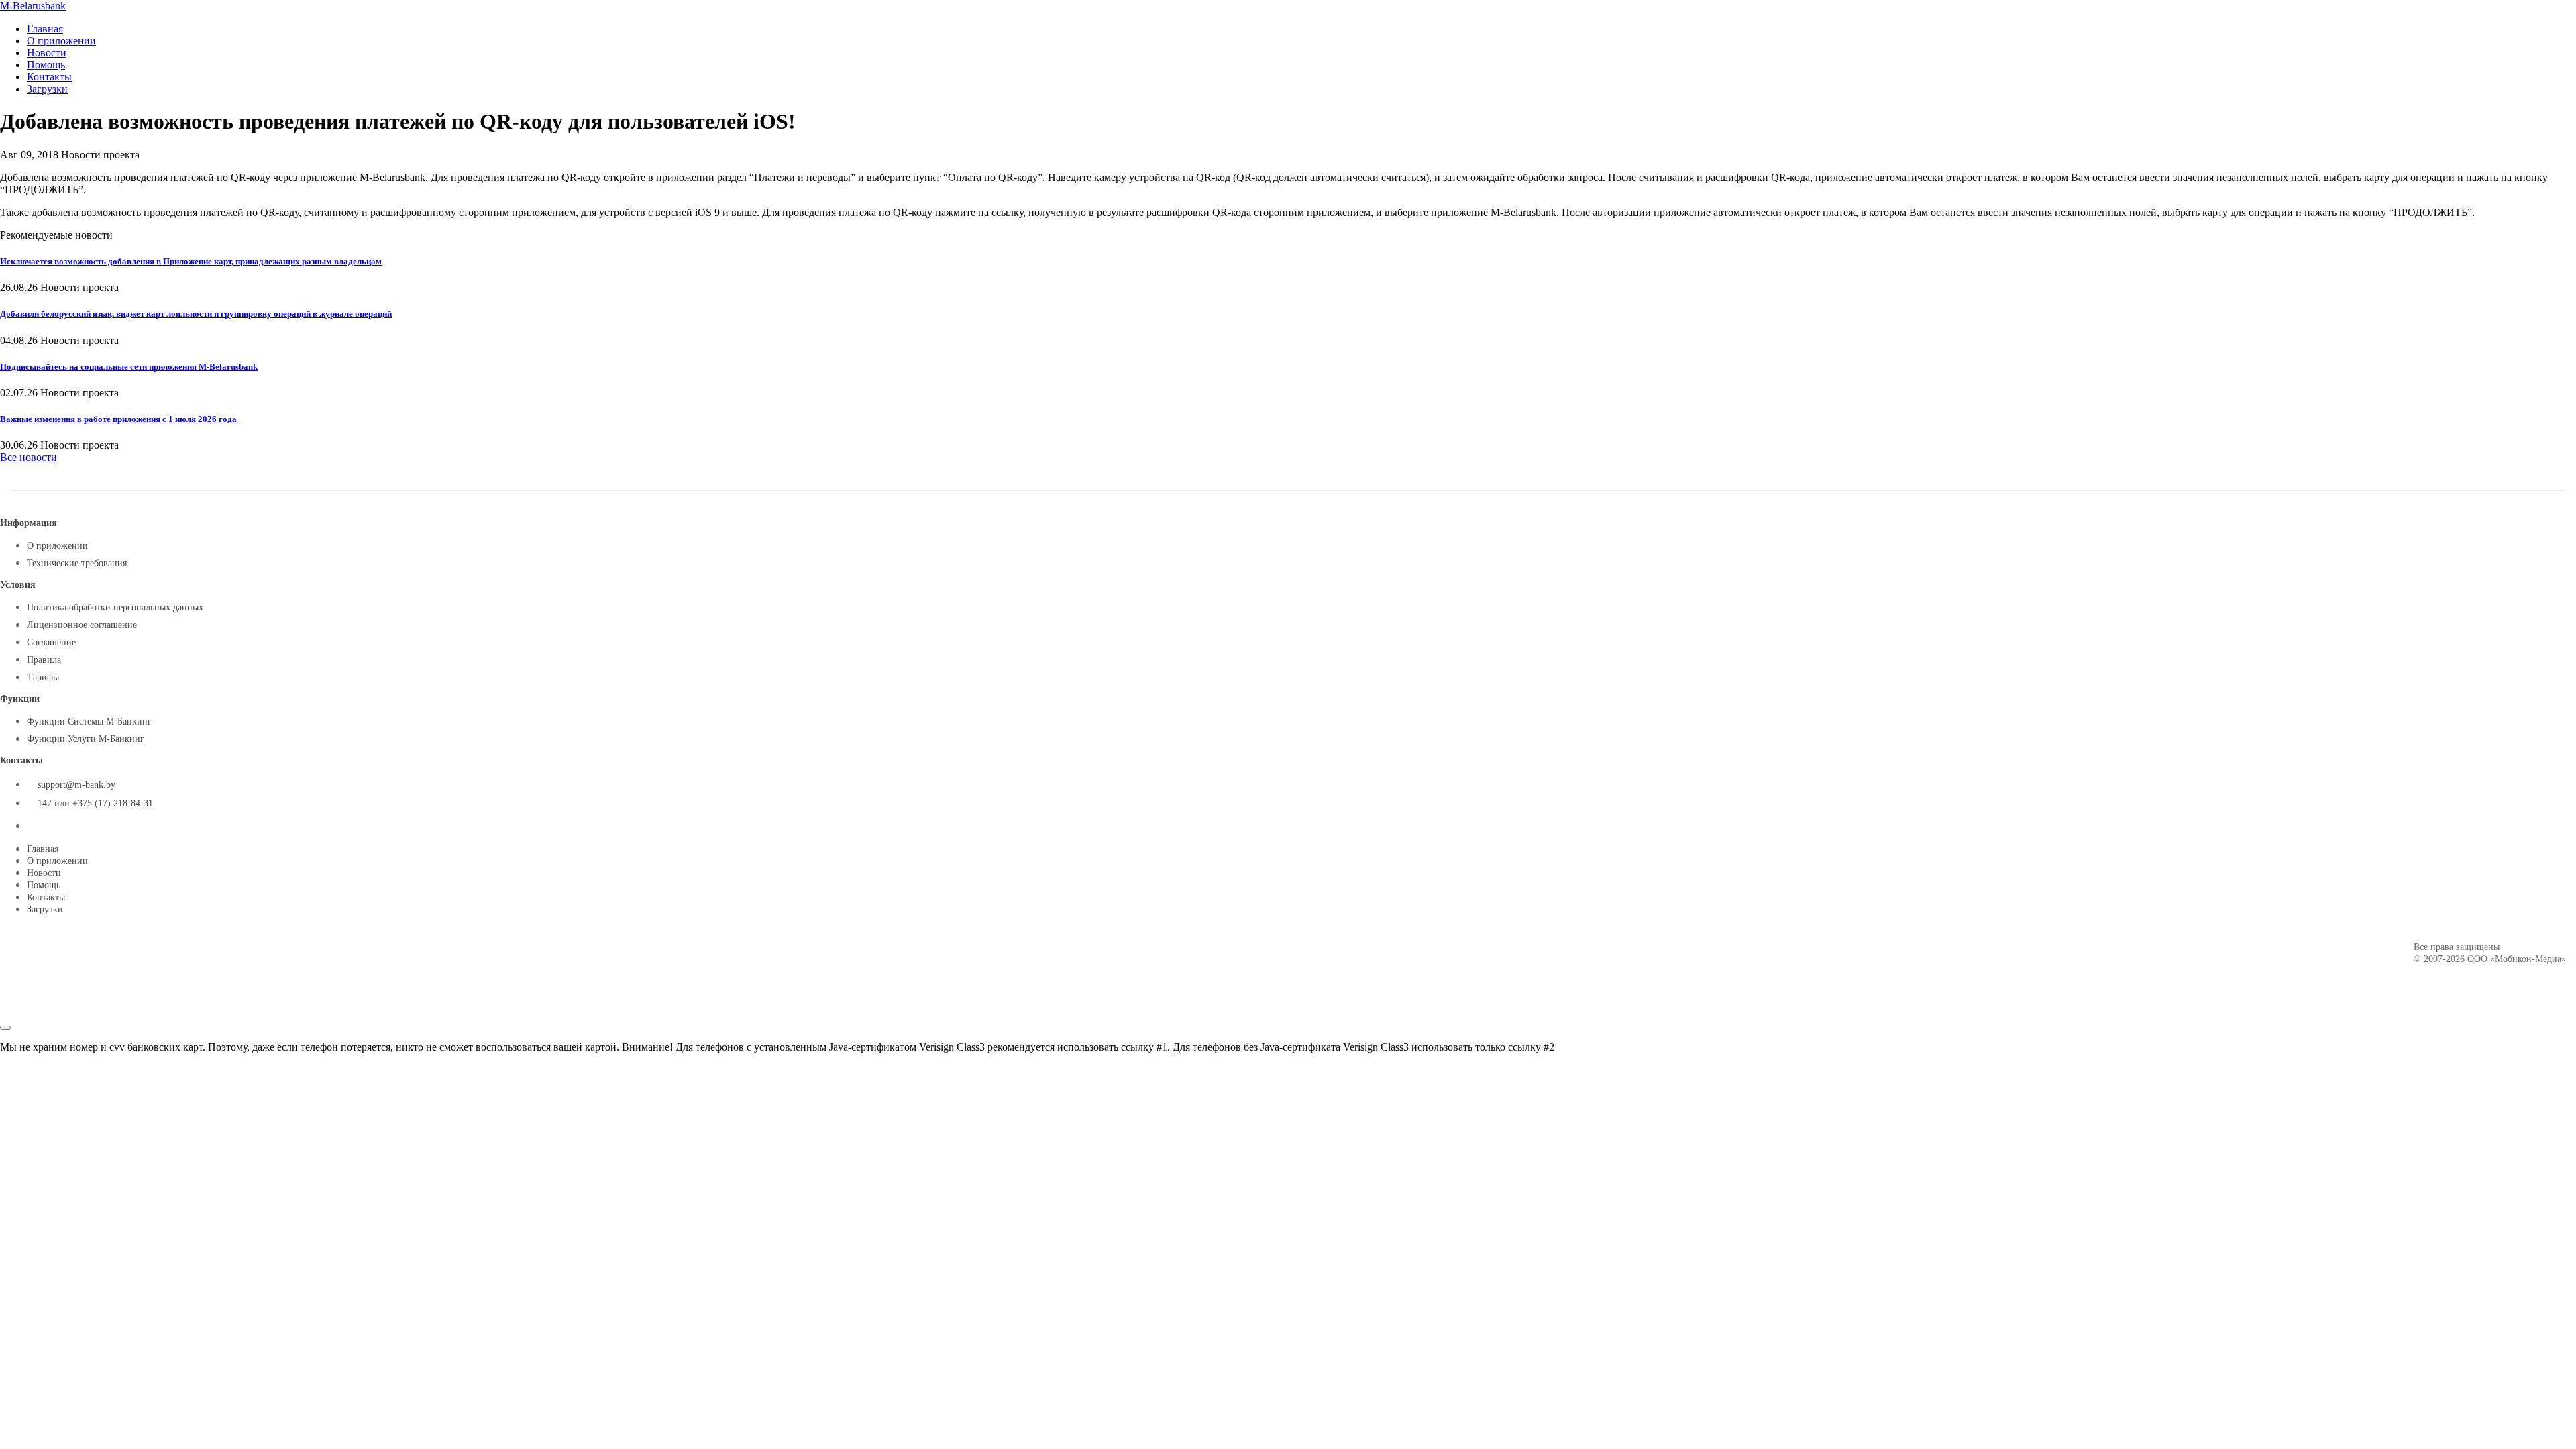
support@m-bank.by (76, 785)
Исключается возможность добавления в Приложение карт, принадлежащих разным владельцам (191, 261)
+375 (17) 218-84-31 (113, 803)
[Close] (5, 1028)
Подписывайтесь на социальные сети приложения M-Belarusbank (129, 367)
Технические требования (77, 563)
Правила (44, 660)
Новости (47, 53)
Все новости (29, 457)
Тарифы (43, 677)
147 (45, 803)
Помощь (46, 65)
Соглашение (51, 642)
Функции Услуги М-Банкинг (86, 739)
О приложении (61, 41)
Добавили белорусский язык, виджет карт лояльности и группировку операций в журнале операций (196, 314)
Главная (45, 29)
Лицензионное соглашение (82, 625)
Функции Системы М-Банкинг (89, 721)
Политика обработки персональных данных (115, 607)
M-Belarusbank (33, 6)
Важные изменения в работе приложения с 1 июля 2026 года (118, 419)
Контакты (49, 77)
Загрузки (47, 89)
